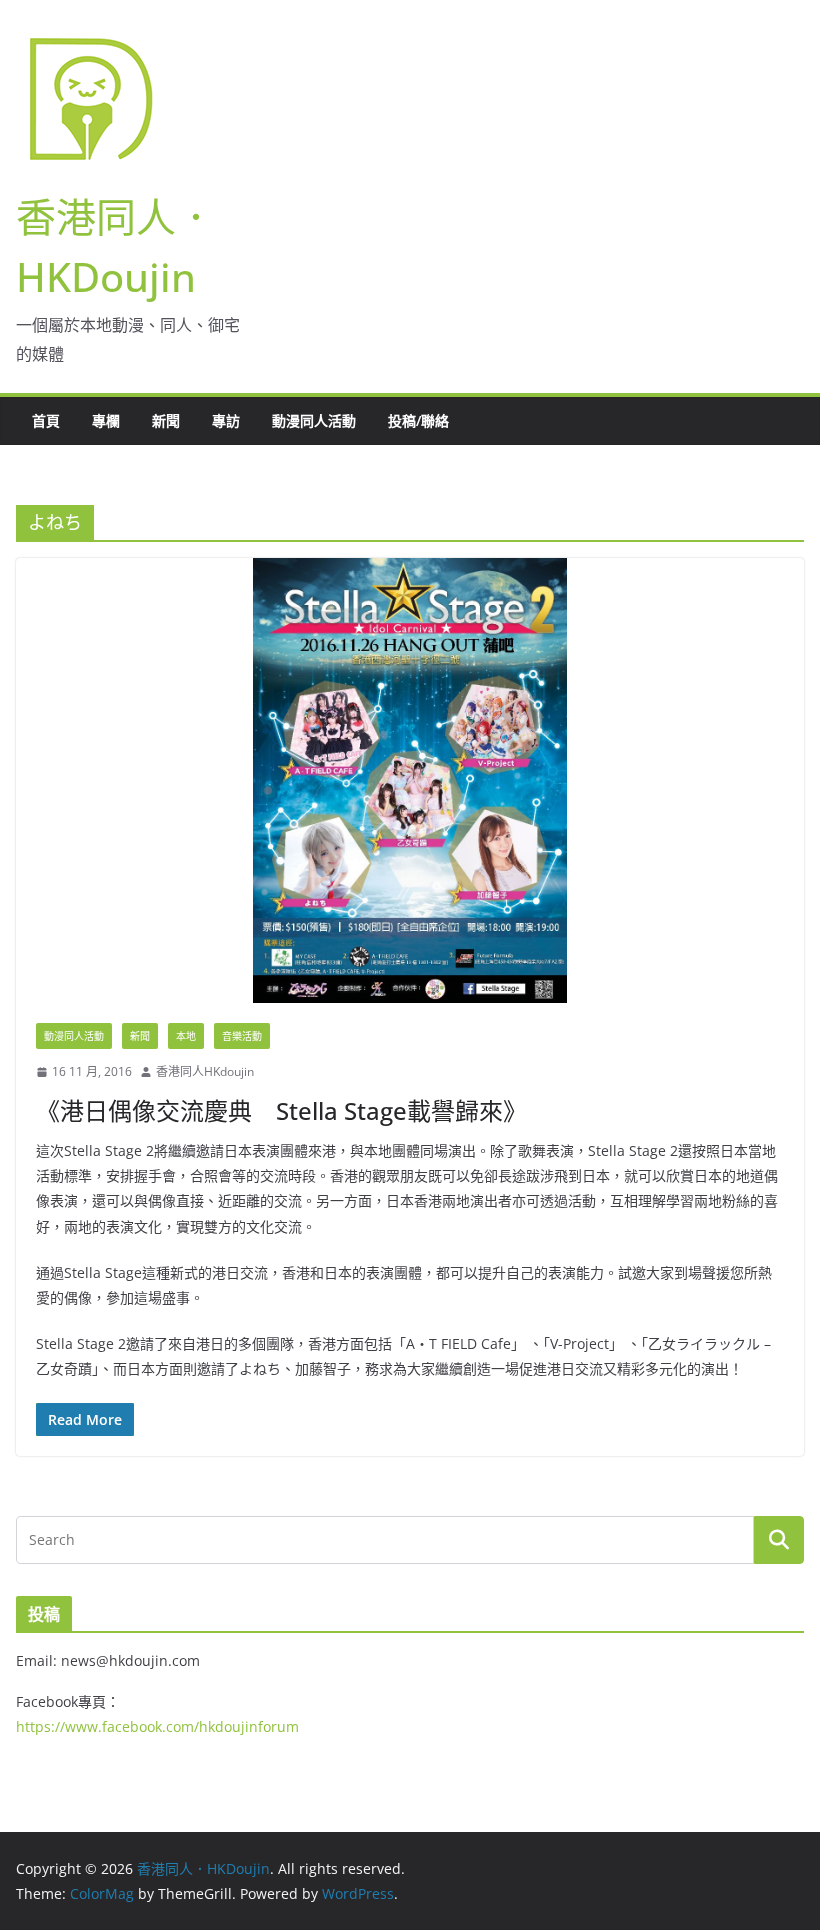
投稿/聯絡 (418, 420)
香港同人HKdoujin (205, 1071)
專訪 (226, 420)
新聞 (166, 420)
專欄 (106, 420)
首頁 (46, 420)
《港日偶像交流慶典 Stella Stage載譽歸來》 (281, 1110)
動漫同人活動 (314, 420)
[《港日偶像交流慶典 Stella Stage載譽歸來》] (410, 780)
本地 (186, 1036)
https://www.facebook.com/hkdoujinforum (157, 1726)
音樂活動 (242, 1036)
